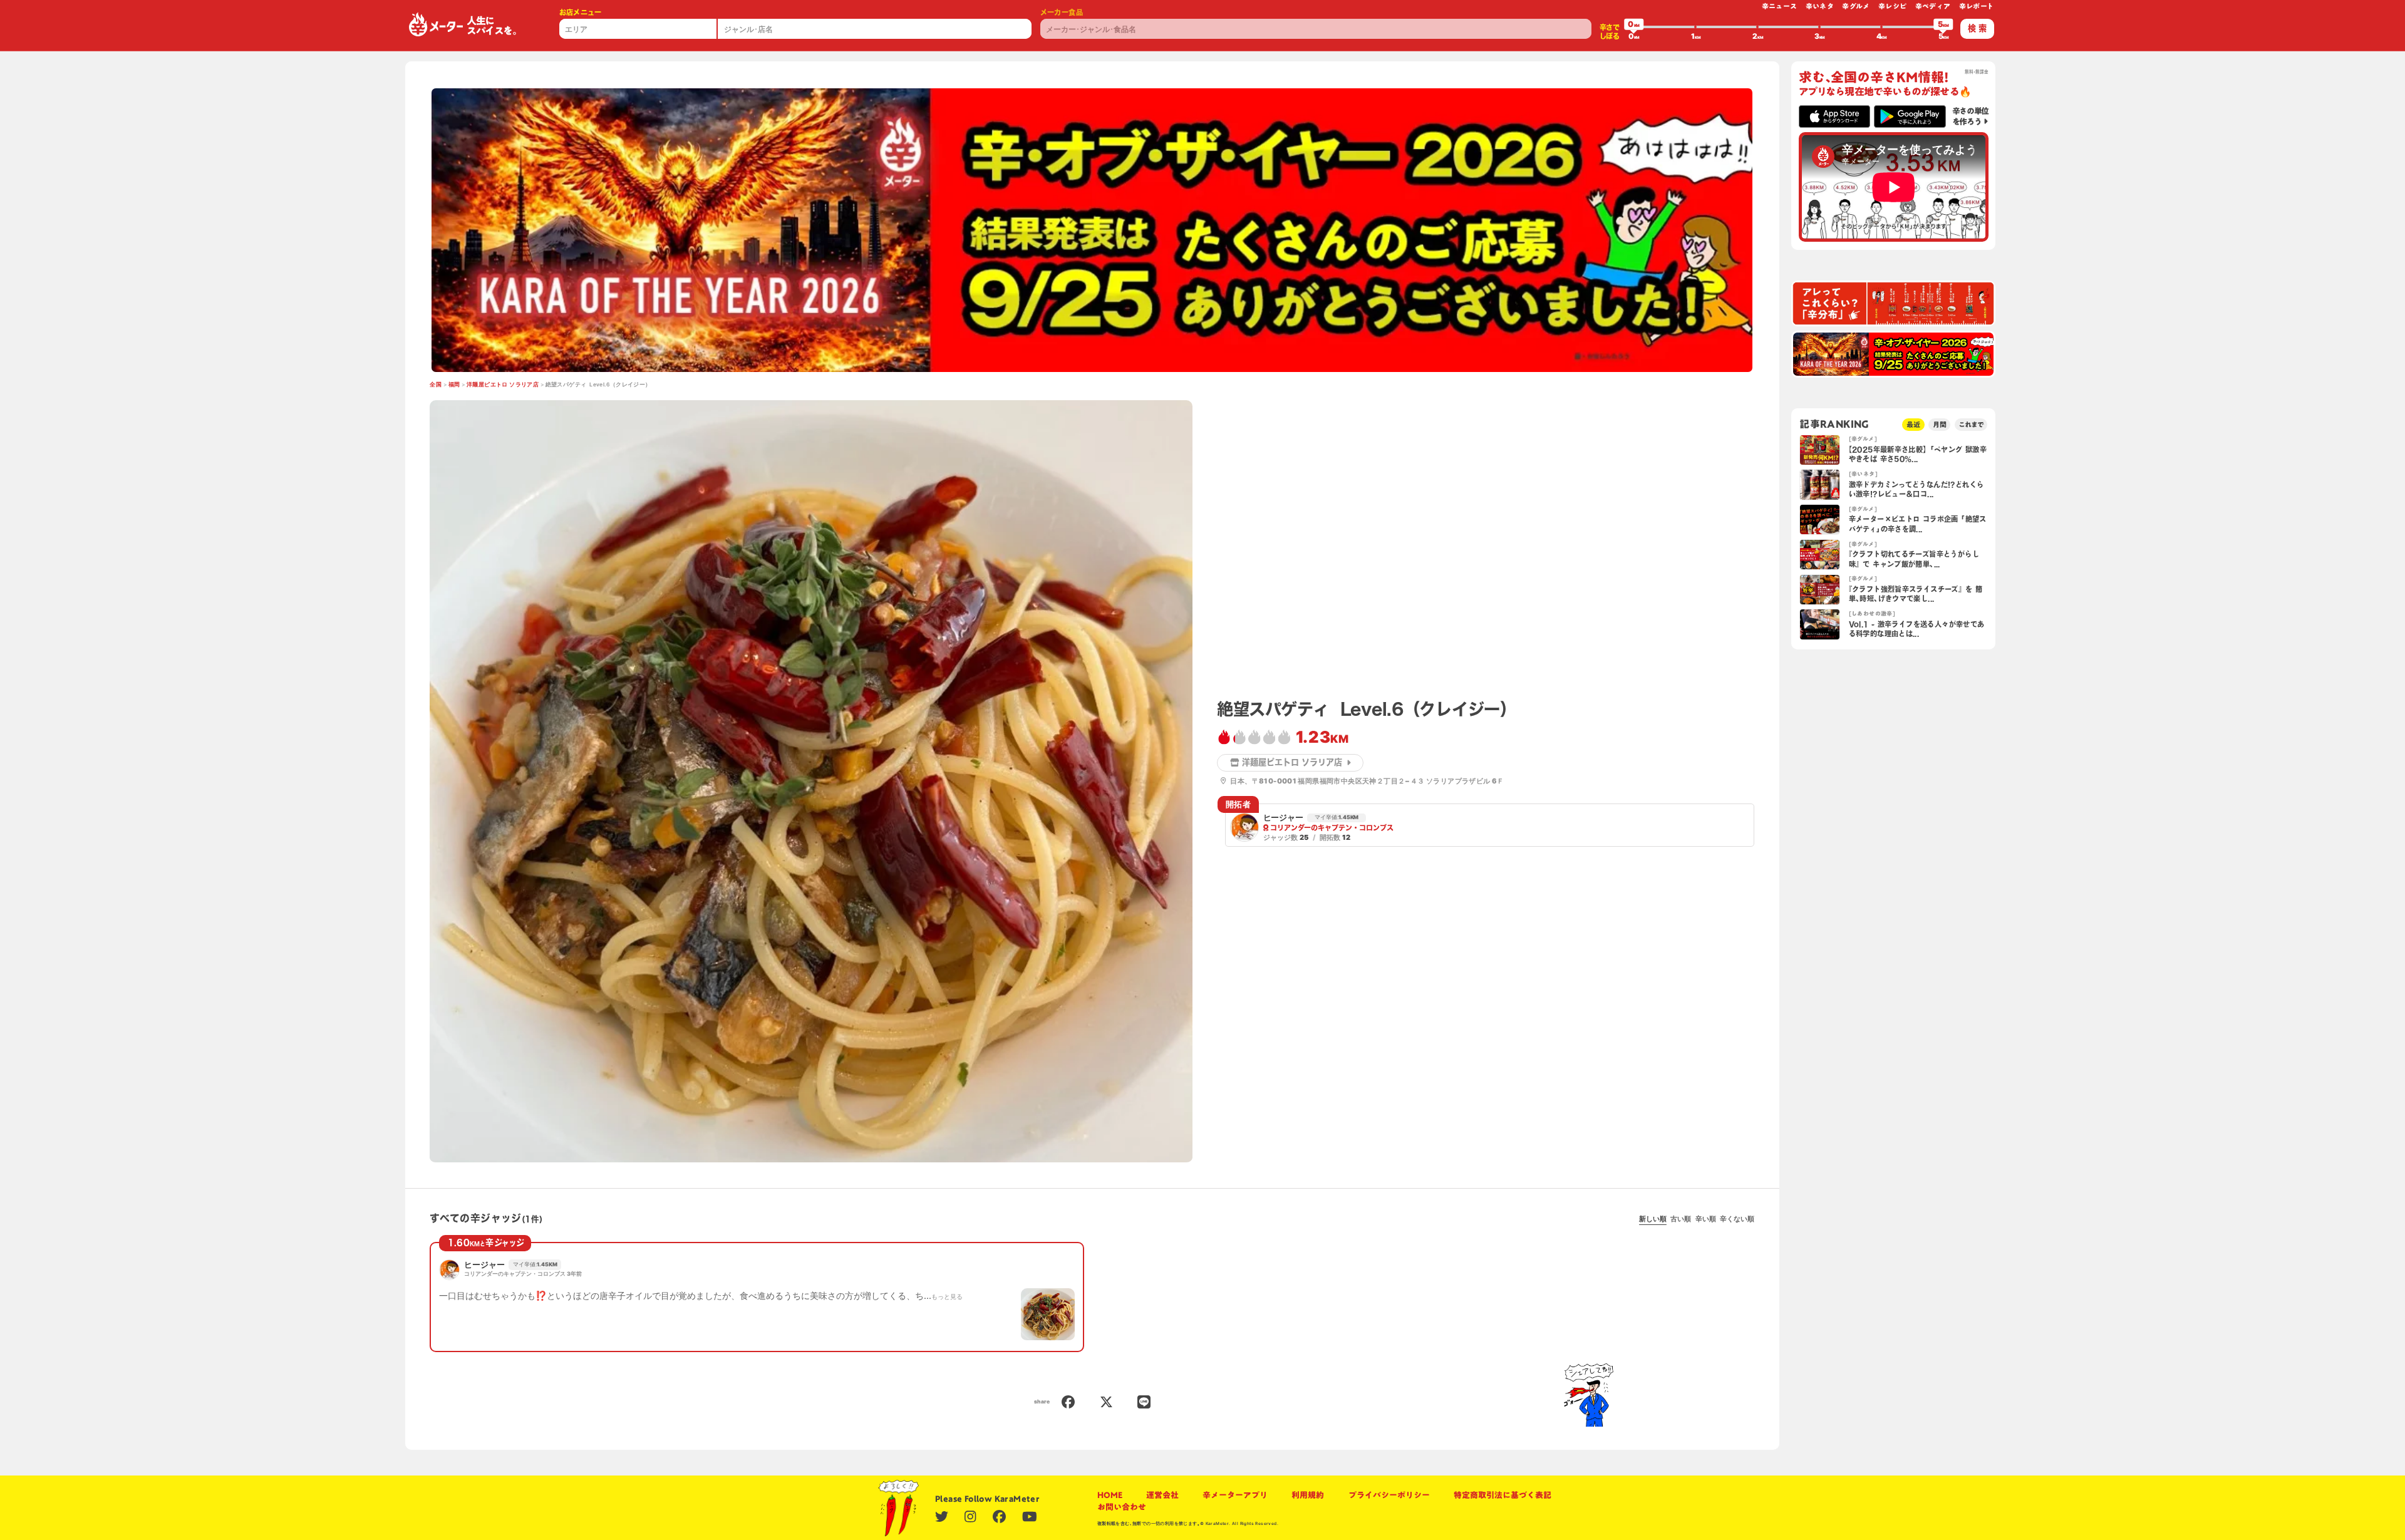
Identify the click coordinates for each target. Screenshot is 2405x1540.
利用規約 (1308, 1495)
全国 (436, 385)
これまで (1971, 424)
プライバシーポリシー (1389, 1495)
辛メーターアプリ (1235, 1495)
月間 (1940, 424)
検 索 (1977, 28)
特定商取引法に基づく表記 (1502, 1495)
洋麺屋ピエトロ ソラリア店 (503, 385)
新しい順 (1653, 1219)
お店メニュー (581, 12)
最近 (1913, 424)
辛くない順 (1737, 1219)
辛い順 (1706, 1219)
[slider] (1634, 27)
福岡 (454, 385)
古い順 (1681, 1219)
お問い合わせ (1122, 1507)
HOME (1110, 1495)
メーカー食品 (1062, 12)
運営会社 (1162, 1495)
